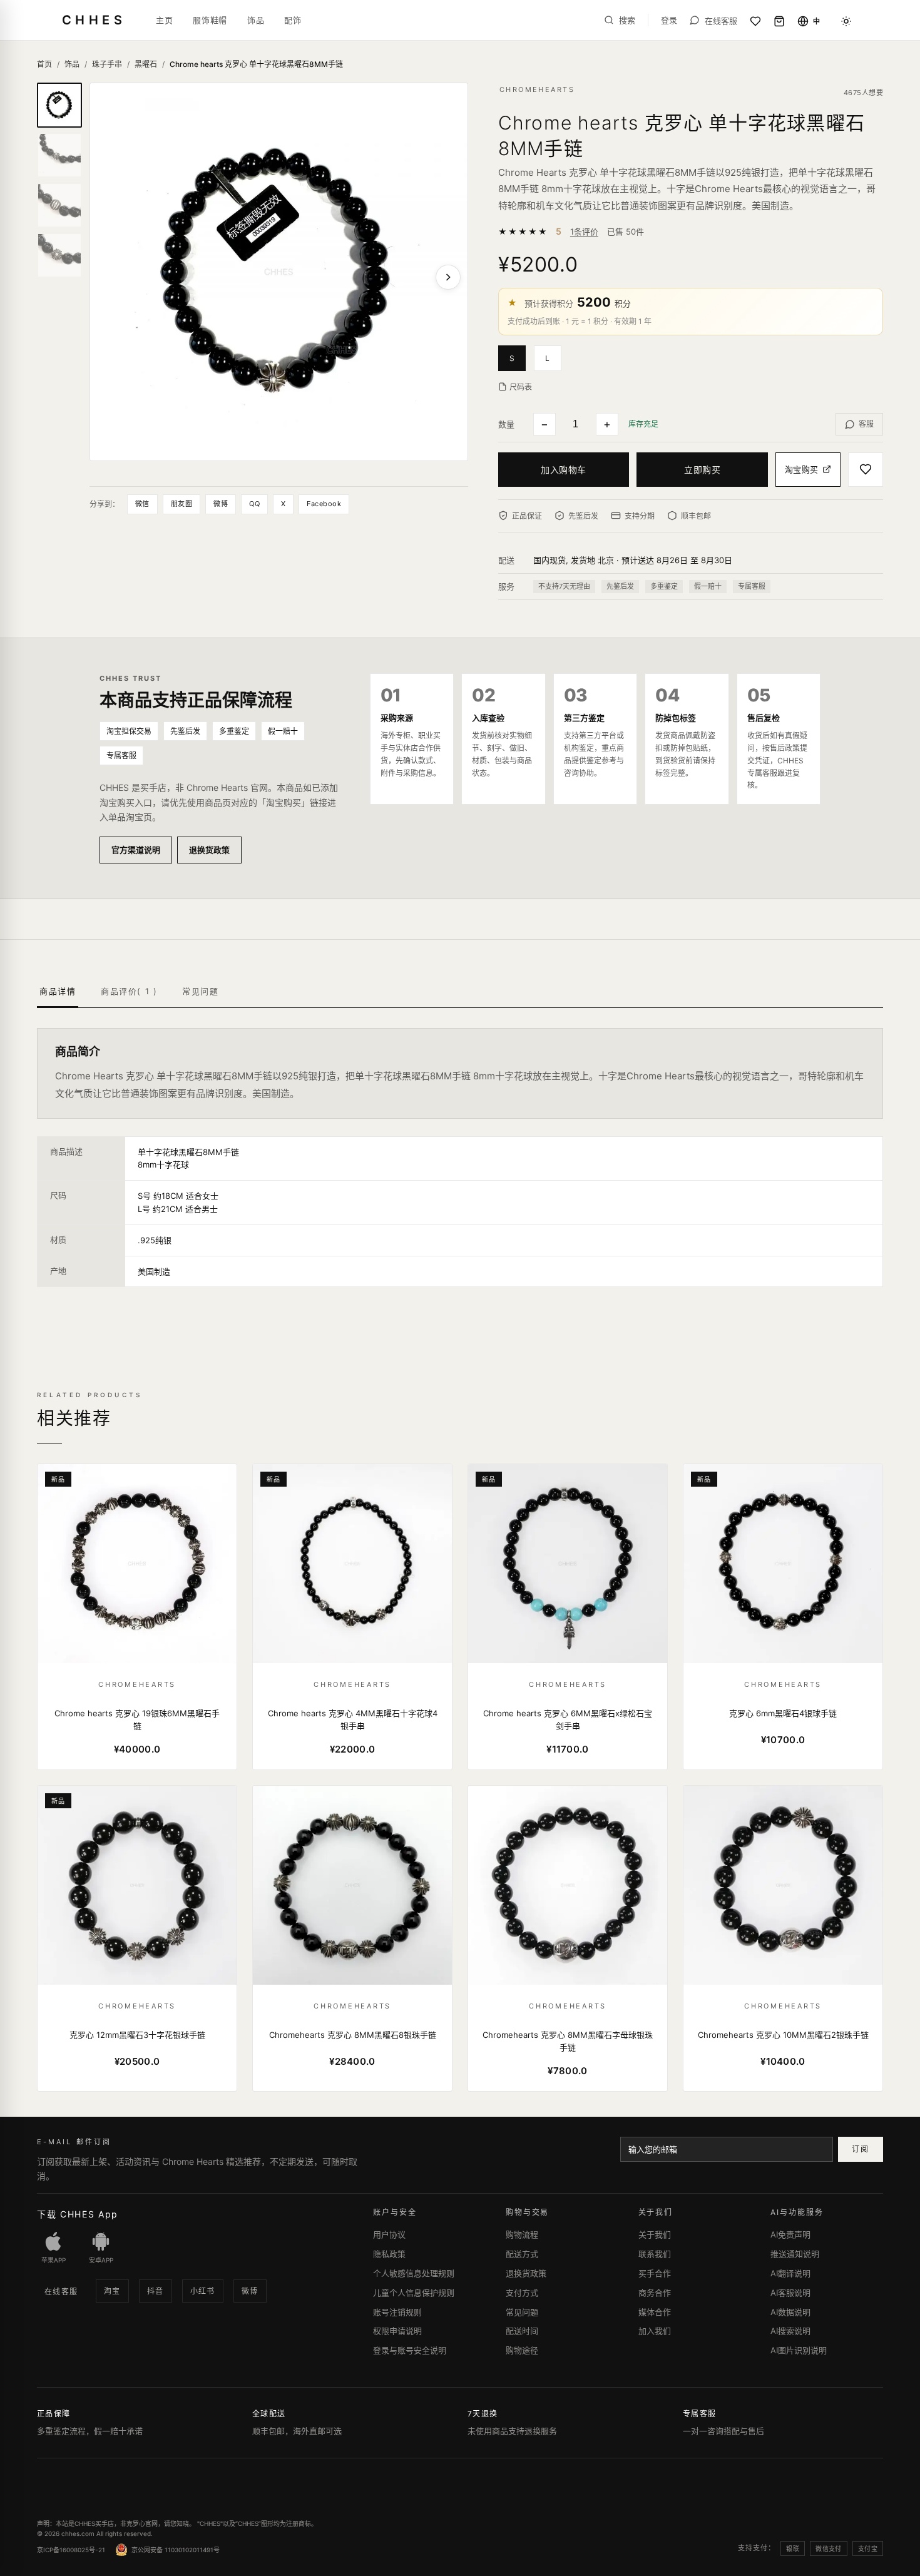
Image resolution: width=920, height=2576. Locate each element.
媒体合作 (655, 2312)
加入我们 (655, 2331)
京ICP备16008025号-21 (71, 2550)
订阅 (860, 2149)
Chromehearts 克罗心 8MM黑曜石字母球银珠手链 (568, 2041)
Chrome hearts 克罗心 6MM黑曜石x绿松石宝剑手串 (568, 1719)
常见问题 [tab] (200, 991)
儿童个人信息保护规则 (414, 2293)
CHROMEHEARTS (537, 89)
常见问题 (522, 2312)
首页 (44, 64)
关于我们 (655, 2234)
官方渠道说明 (136, 850)
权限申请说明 (397, 2331)
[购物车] (779, 21)
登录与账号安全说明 (410, 2350)
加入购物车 (564, 470)
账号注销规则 (397, 2312)
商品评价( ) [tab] (129, 991)
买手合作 (655, 2273)
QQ (254, 504)
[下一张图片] (448, 277)
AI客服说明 (790, 2293)
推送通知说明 (795, 2254)
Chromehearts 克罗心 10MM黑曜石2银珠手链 (783, 2035)
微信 (142, 504)
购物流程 (522, 2234)
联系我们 (655, 2254)
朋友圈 (181, 504)
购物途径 (522, 2350)
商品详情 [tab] (58, 991)
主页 (164, 20)
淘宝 (112, 2291)
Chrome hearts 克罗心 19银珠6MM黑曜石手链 (137, 1719)
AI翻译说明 (790, 2273)
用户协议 (389, 2234)
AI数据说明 (790, 2312)
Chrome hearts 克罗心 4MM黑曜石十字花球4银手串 (353, 1719)
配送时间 (522, 2331)
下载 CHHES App (78, 2214)
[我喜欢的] (755, 21)
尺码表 (521, 387)
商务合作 (655, 2293)
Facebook (324, 504)
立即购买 (702, 470)
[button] (516, 357)
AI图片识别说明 (799, 2350)
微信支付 (829, 2548)
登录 (669, 20)
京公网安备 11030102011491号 (176, 2550)
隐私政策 (389, 2254)
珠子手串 (107, 64)
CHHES (94, 20)
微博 (221, 504)
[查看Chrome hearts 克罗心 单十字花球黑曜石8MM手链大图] (279, 272)
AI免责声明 (790, 2234)
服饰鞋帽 (210, 20)
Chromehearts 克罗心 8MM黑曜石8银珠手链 (353, 2035)
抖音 (156, 2291)
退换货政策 (209, 850)
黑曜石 (146, 64)
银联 (793, 2548)
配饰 (293, 20)
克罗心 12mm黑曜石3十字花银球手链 (137, 2035)
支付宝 (868, 2548)
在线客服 (61, 2292)
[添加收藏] (866, 470)
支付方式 (522, 2293)
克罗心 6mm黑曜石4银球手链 (783, 1713)
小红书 (203, 2291)
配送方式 (522, 2254)
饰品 (256, 20)
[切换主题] (846, 21)
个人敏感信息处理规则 (414, 2273)
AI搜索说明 (790, 2331)
